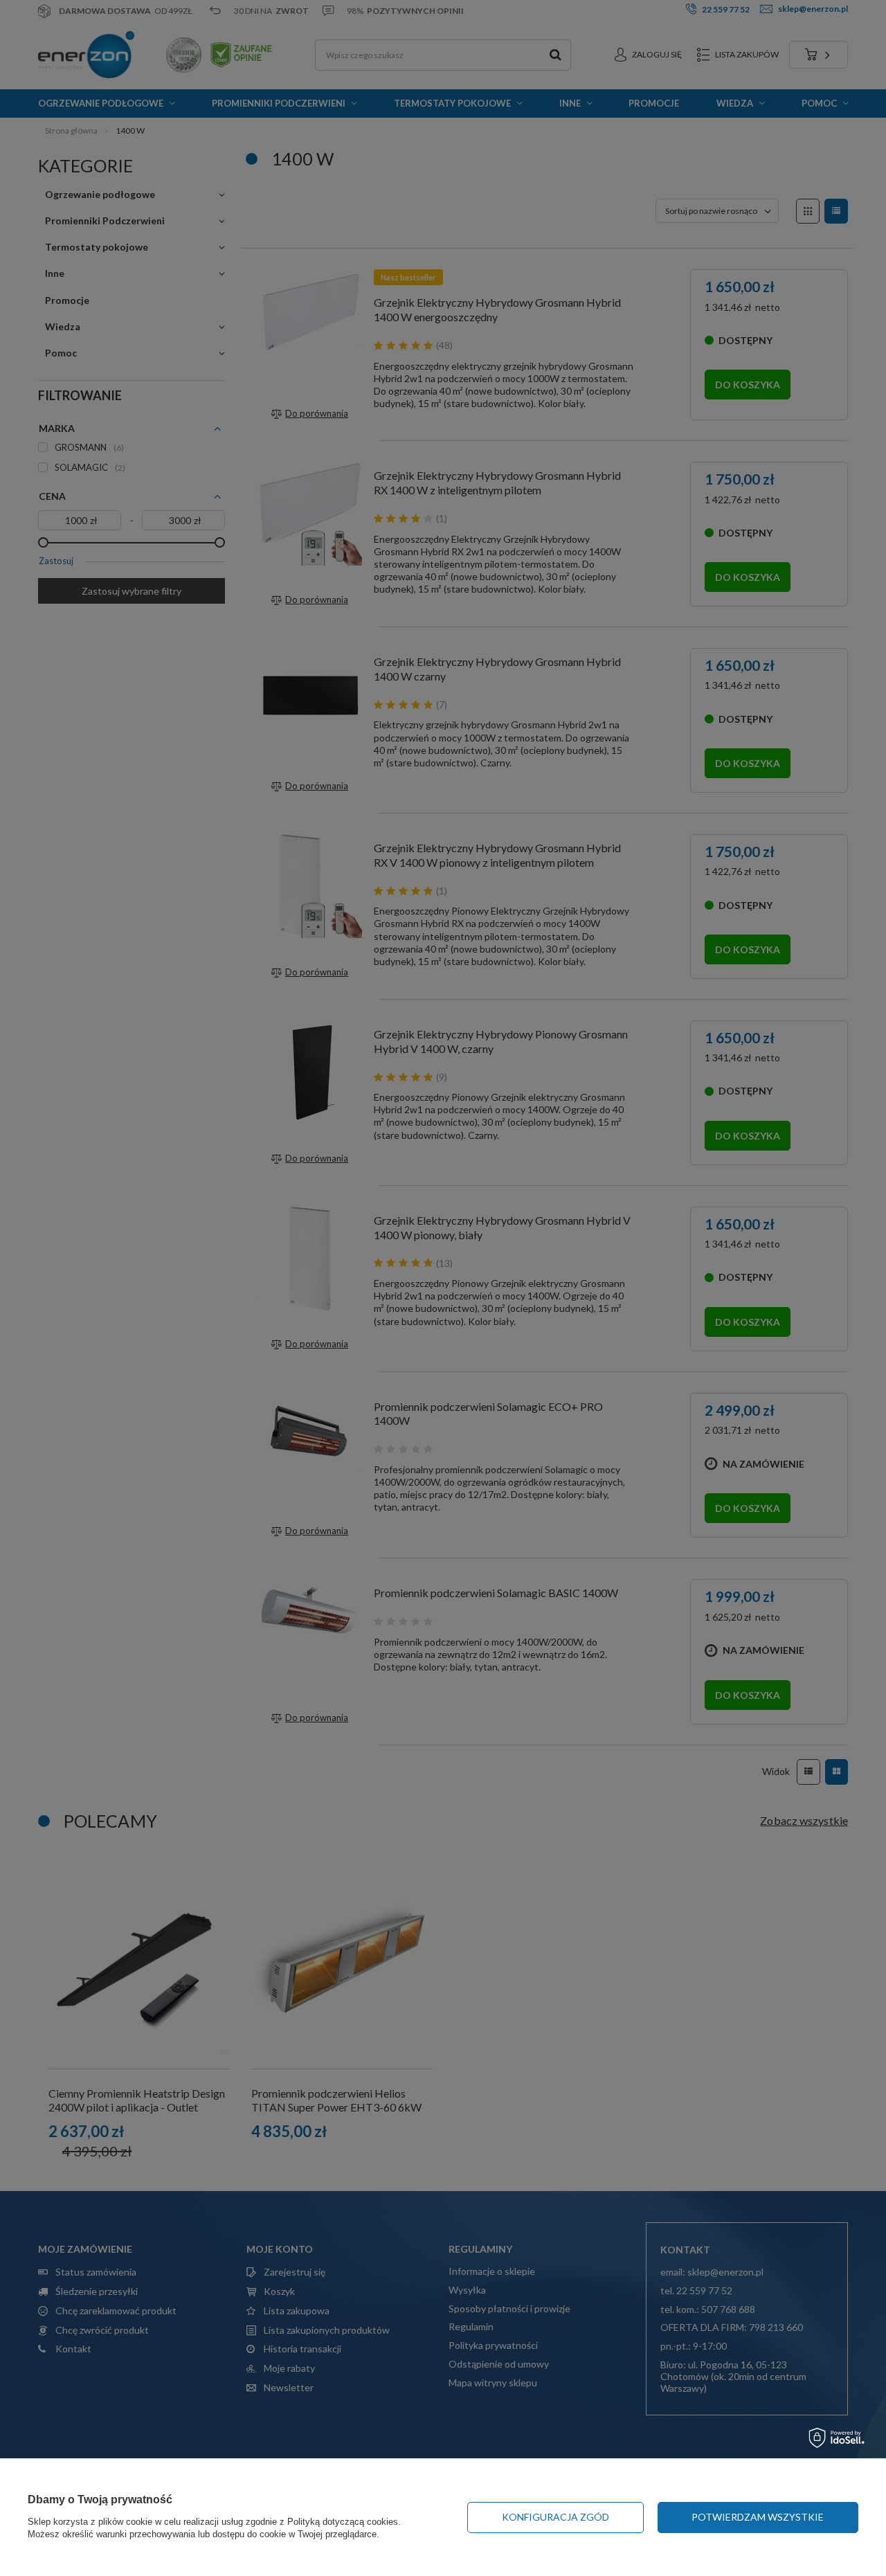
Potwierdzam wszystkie (758, 2517)
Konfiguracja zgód (555, 2517)
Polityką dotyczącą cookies (343, 2522)
